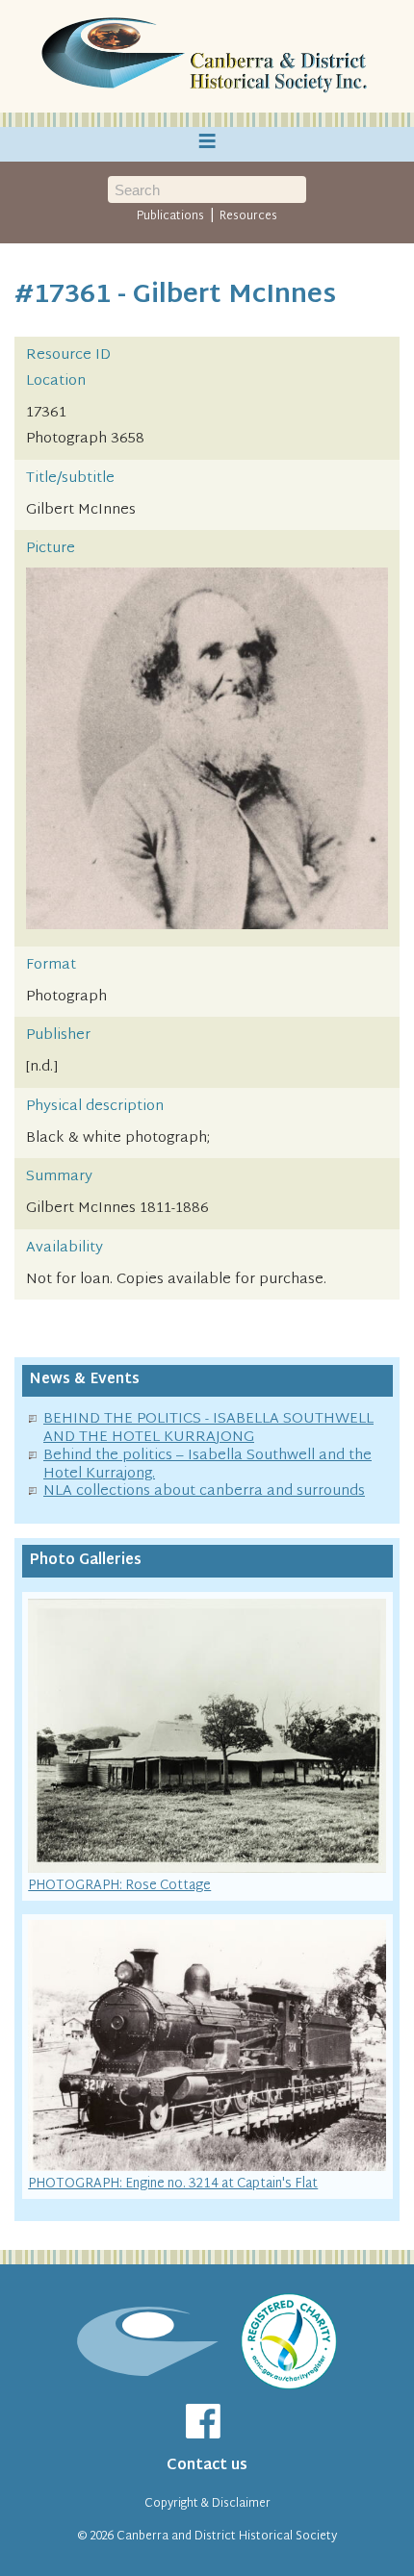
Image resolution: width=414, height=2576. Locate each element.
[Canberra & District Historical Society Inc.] (207, 57)
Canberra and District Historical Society (227, 2537)
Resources (248, 216)
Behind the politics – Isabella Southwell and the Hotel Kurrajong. (207, 1465)
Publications (170, 216)
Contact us (207, 2466)
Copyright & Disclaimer (207, 2504)
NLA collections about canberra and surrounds (204, 1491)
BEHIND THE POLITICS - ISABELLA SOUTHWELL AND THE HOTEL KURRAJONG (208, 1428)
